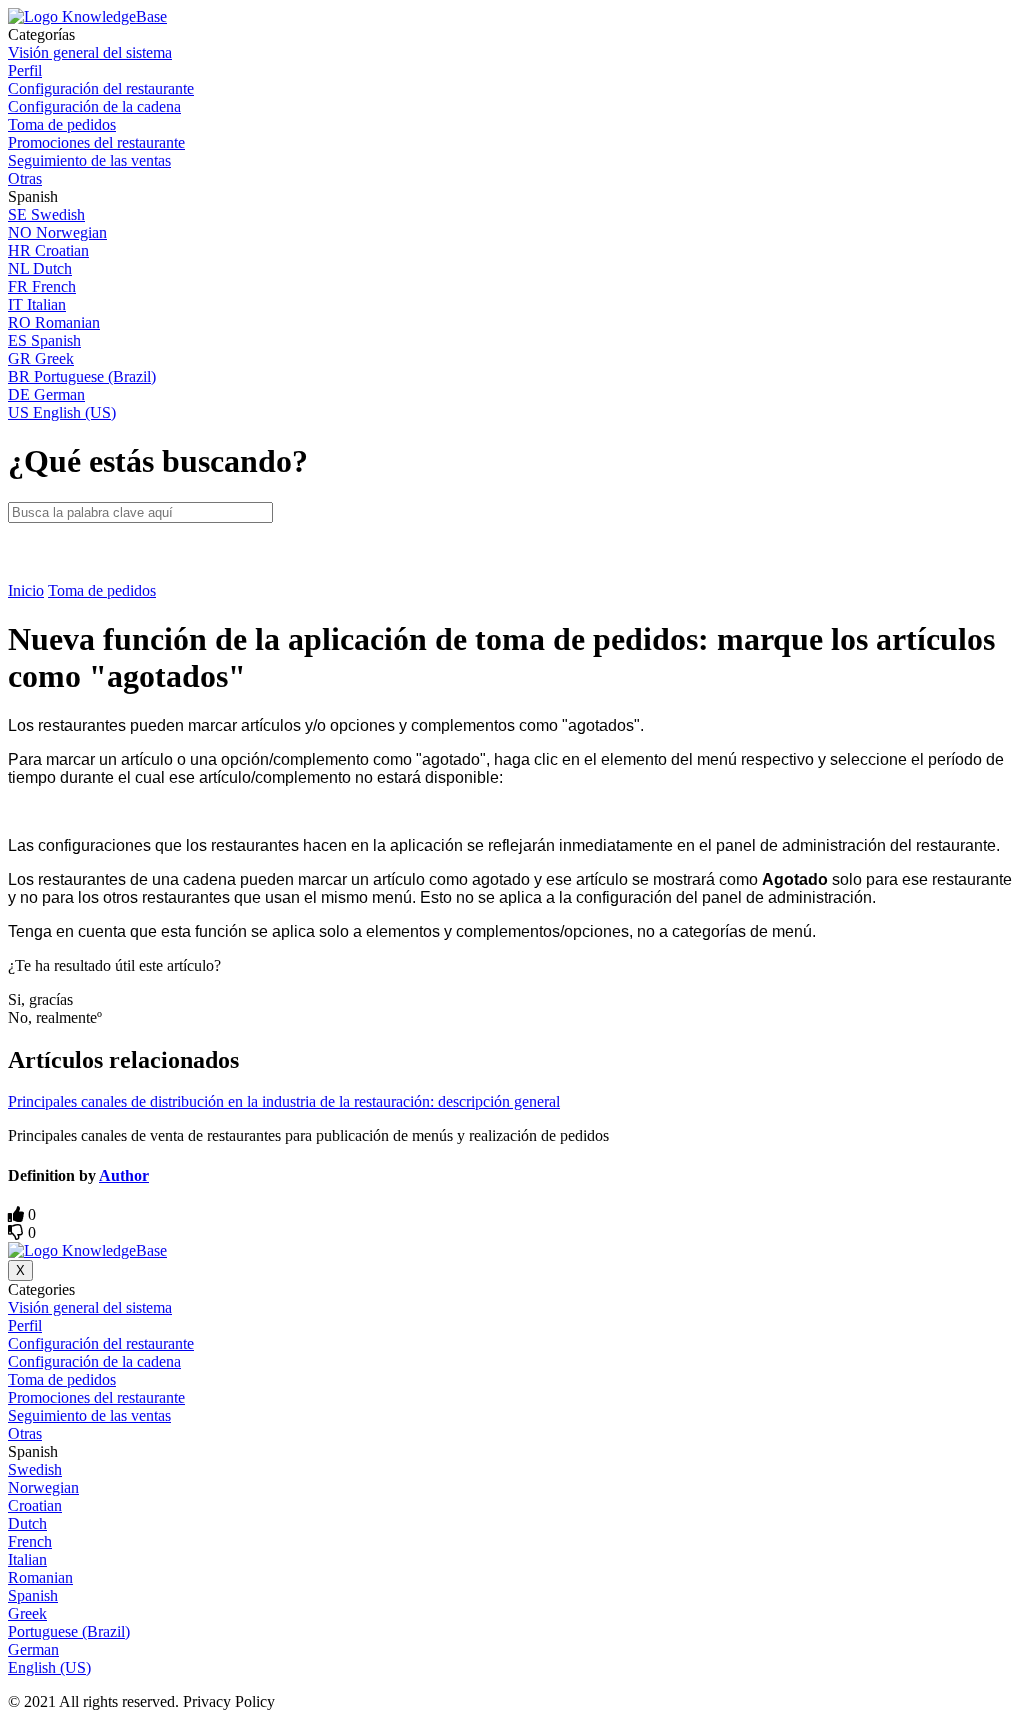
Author (124, 1175)
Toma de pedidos (102, 590)
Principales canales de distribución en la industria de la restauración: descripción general (284, 1101)
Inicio (26, 590)
